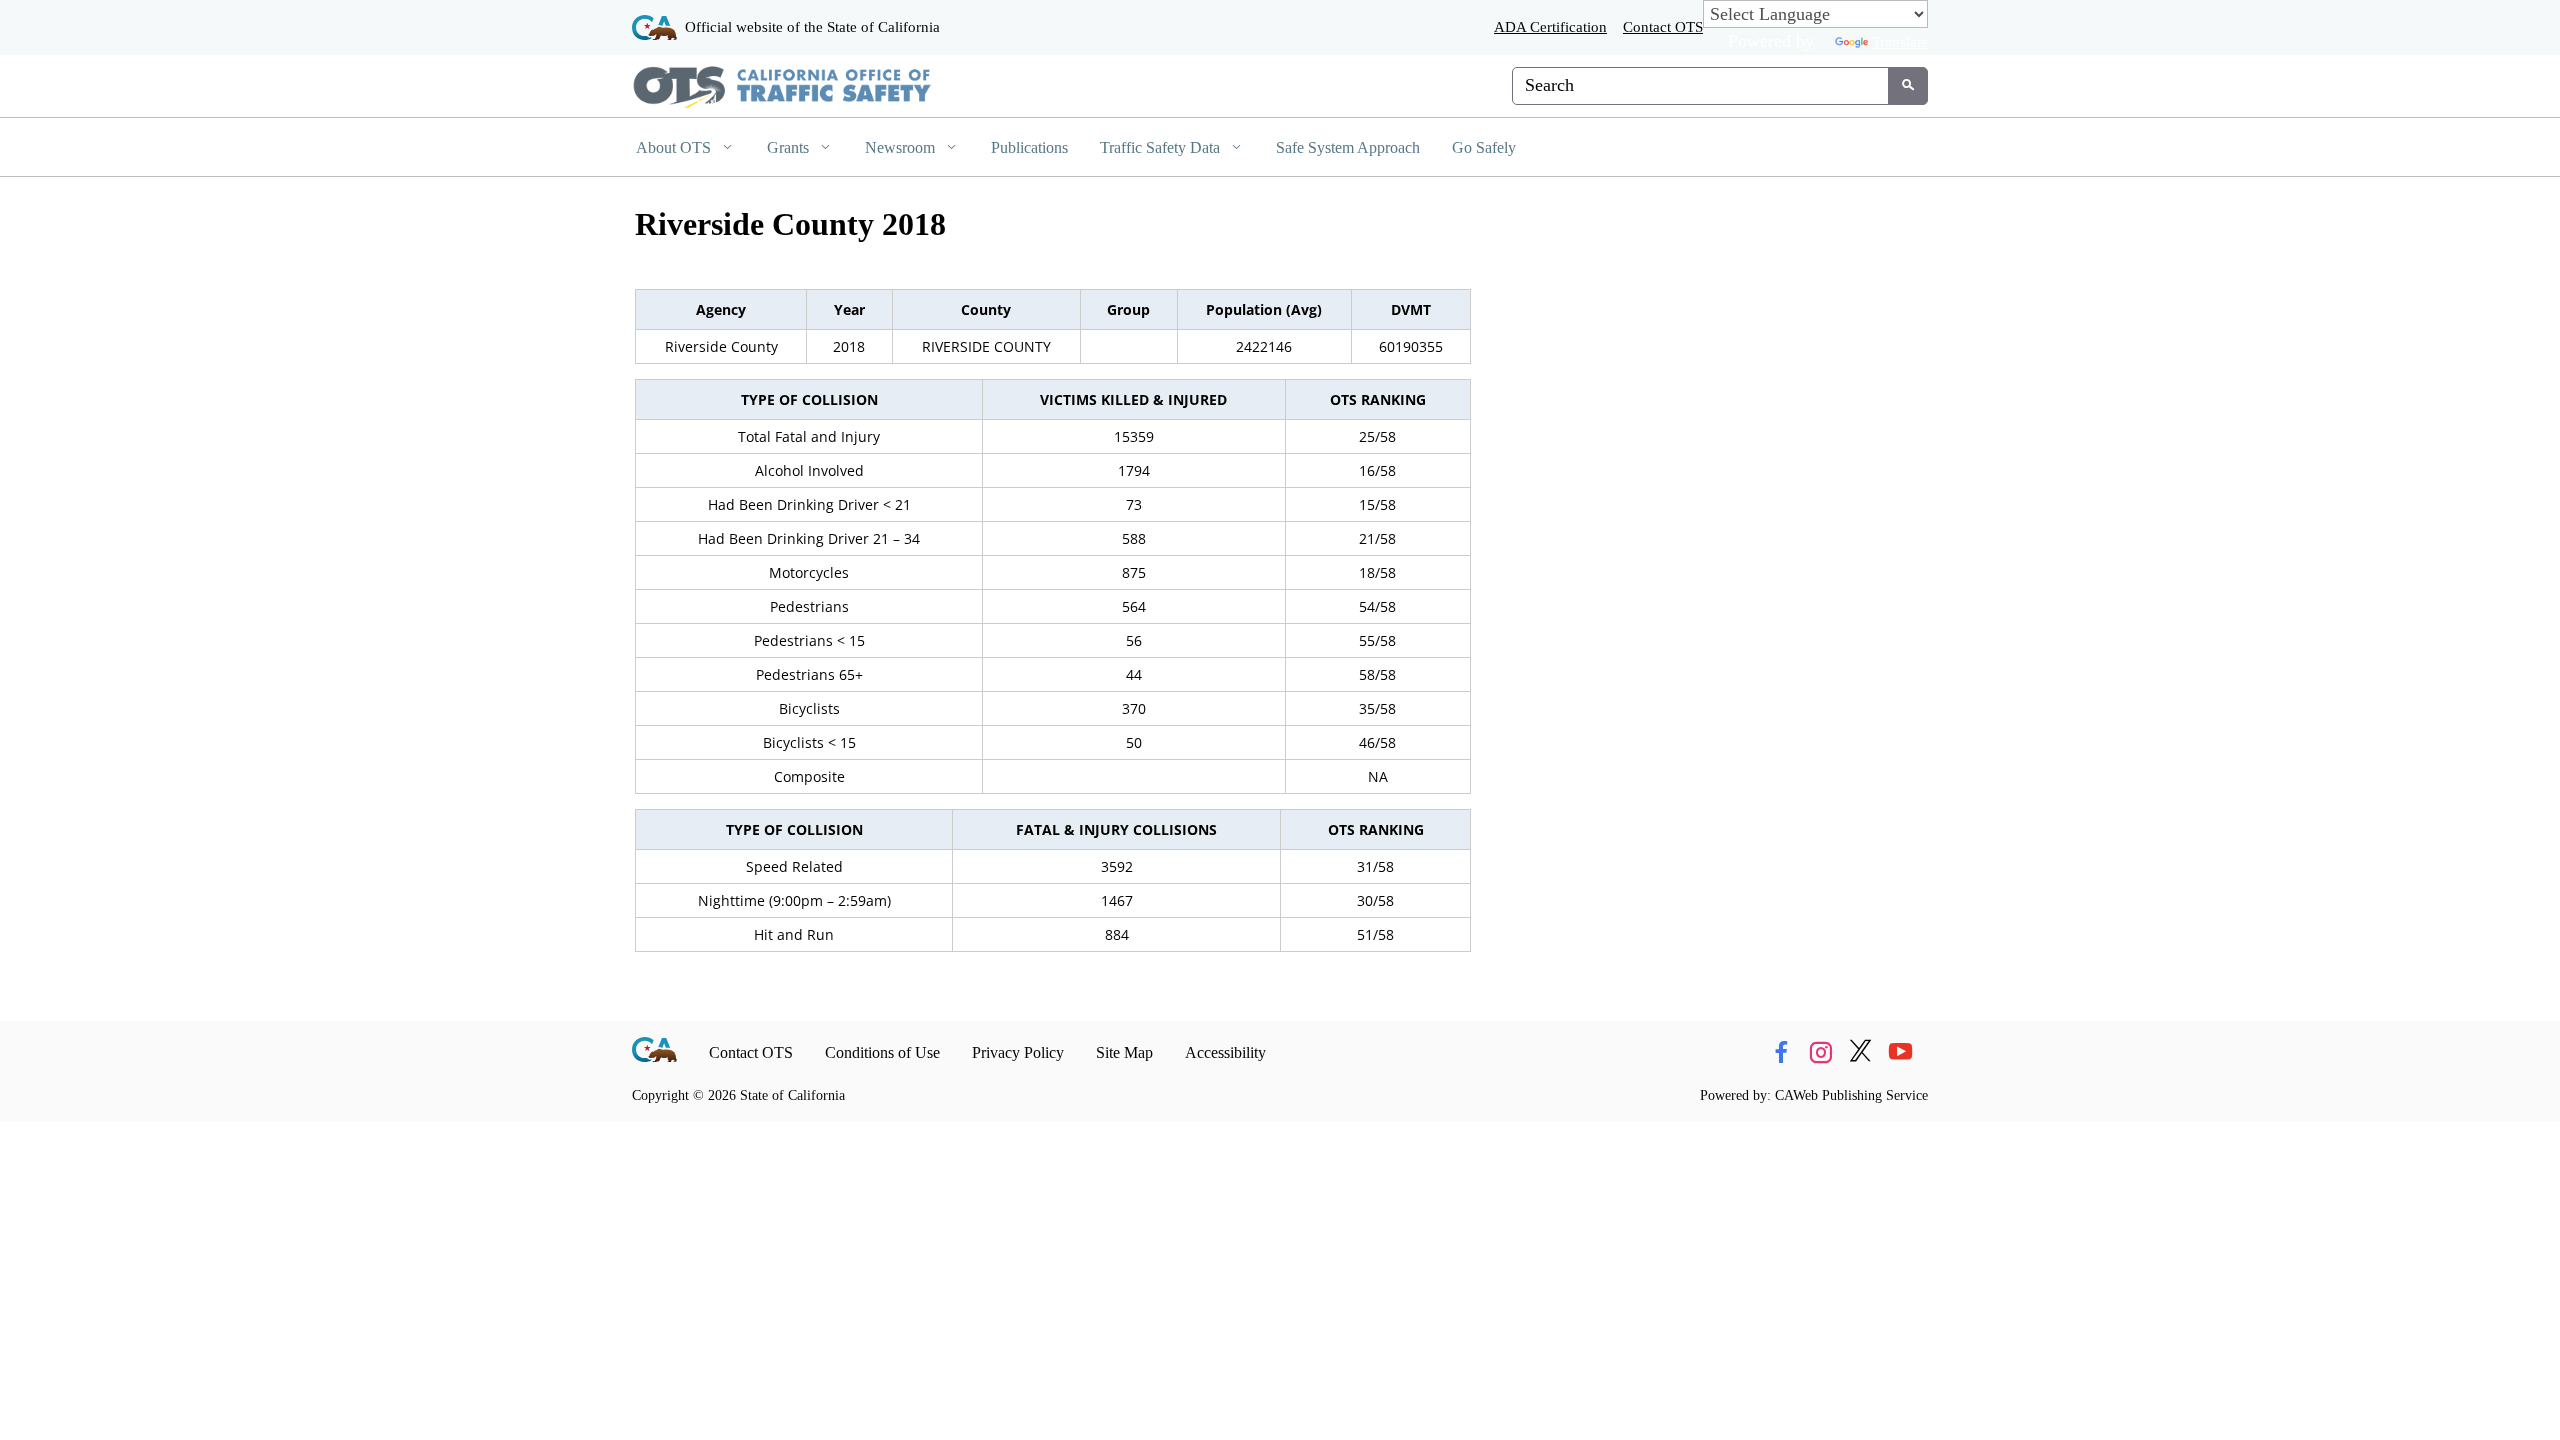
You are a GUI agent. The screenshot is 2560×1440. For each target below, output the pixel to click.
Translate (1900, 41)
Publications (1029, 147)
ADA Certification (1550, 26)
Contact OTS (1663, 26)
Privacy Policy (1018, 1052)
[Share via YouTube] (1900, 1053)
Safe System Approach (1348, 147)
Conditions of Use (882, 1052)
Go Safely (1484, 147)
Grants (790, 147)
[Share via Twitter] (1860, 1053)
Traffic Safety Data (1162, 147)
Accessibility (1225, 1052)
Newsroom (902, 147)
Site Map (1124, 1052)
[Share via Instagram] (1820, 1053)
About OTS (675, 147)
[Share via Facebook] (1780, 1053)
